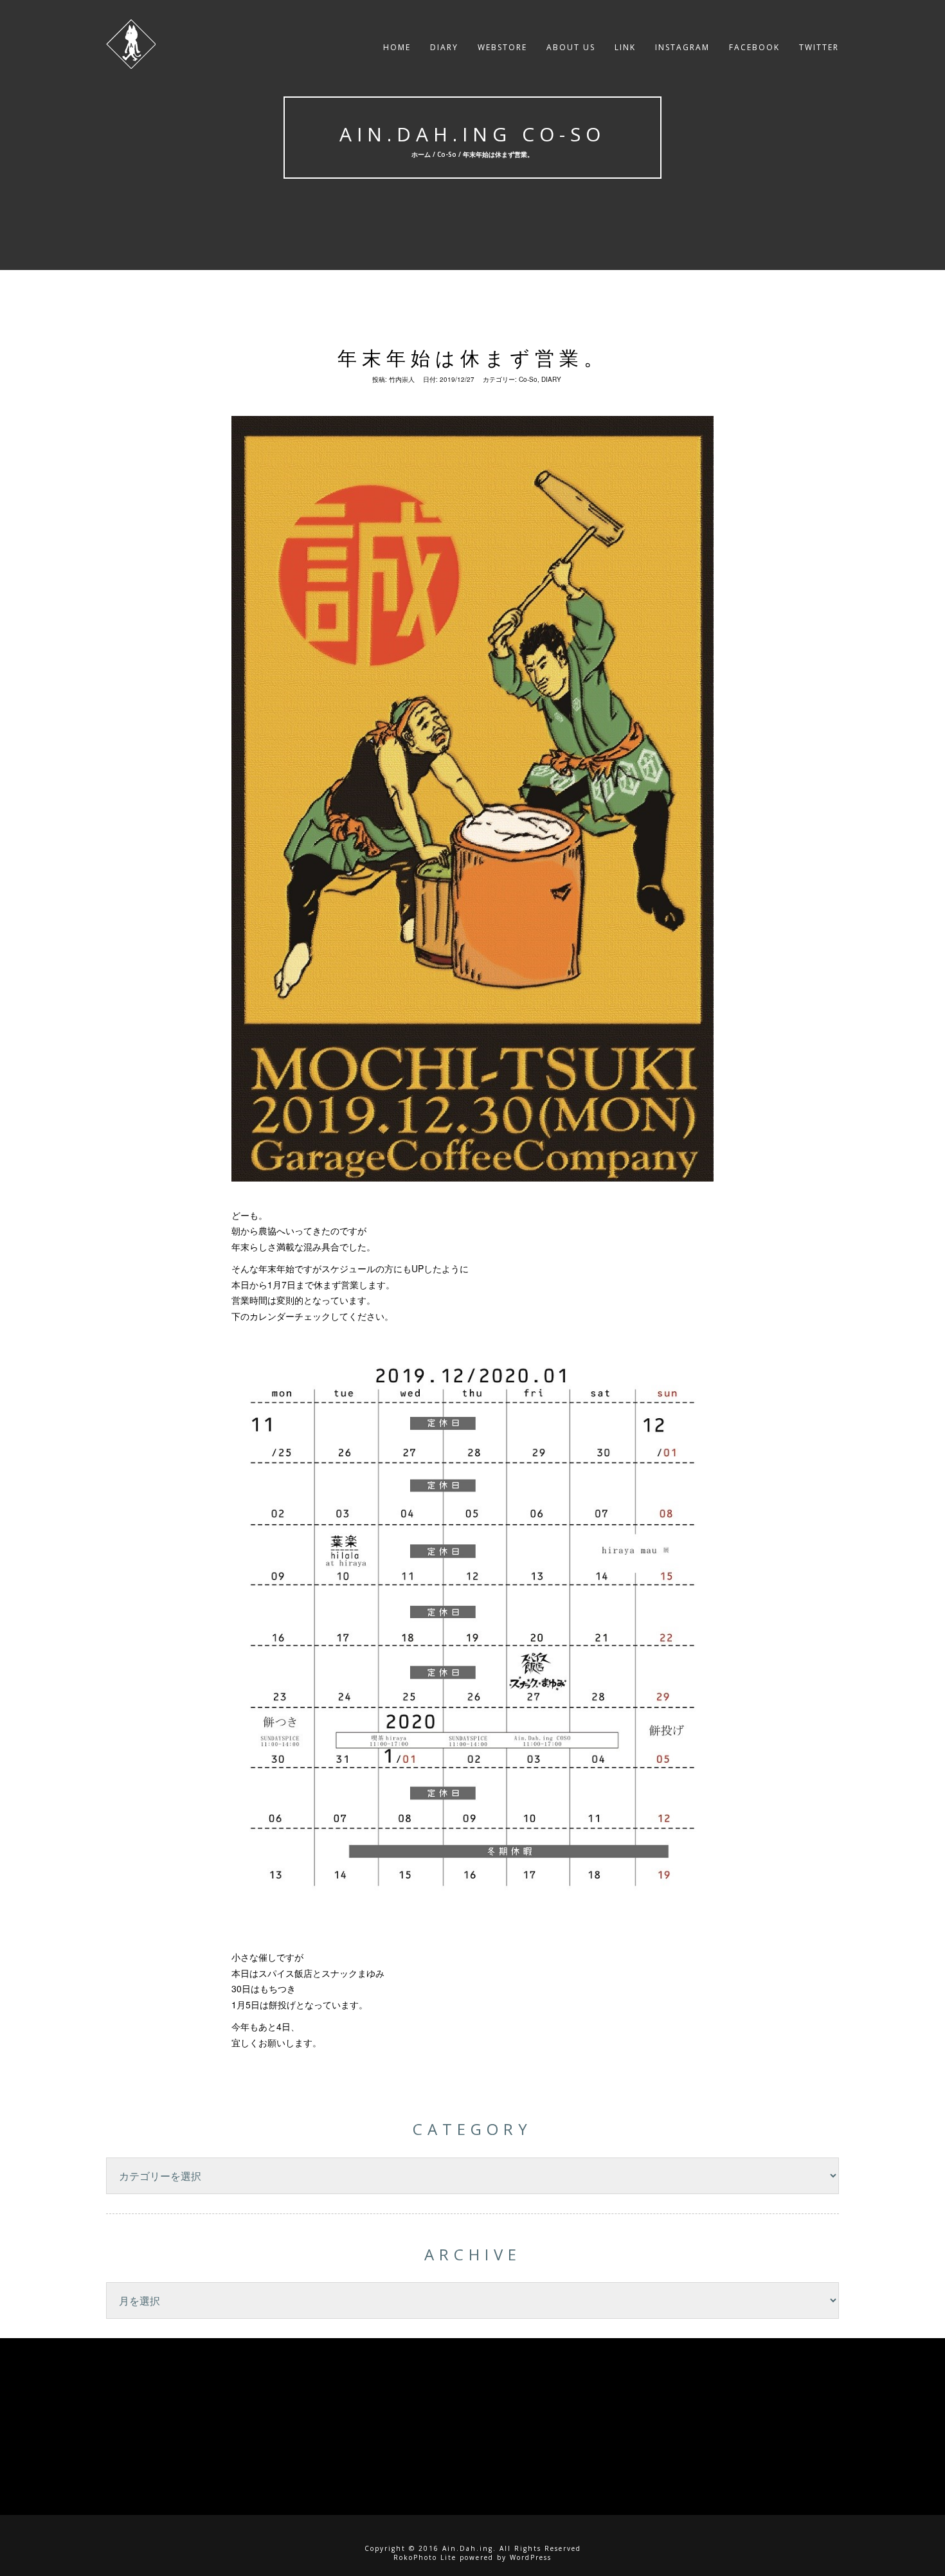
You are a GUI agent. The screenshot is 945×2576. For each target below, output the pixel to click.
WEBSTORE (502, 47)
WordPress (531, 2557)
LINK (625, 47)
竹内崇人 (402, 379)
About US (571, 47)
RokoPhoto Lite (425, 2557)
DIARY (444, 47)
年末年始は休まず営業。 (473, 358)
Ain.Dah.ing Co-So (473, 134)
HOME (397, 47)
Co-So (447, 154)
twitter (819, 47)
